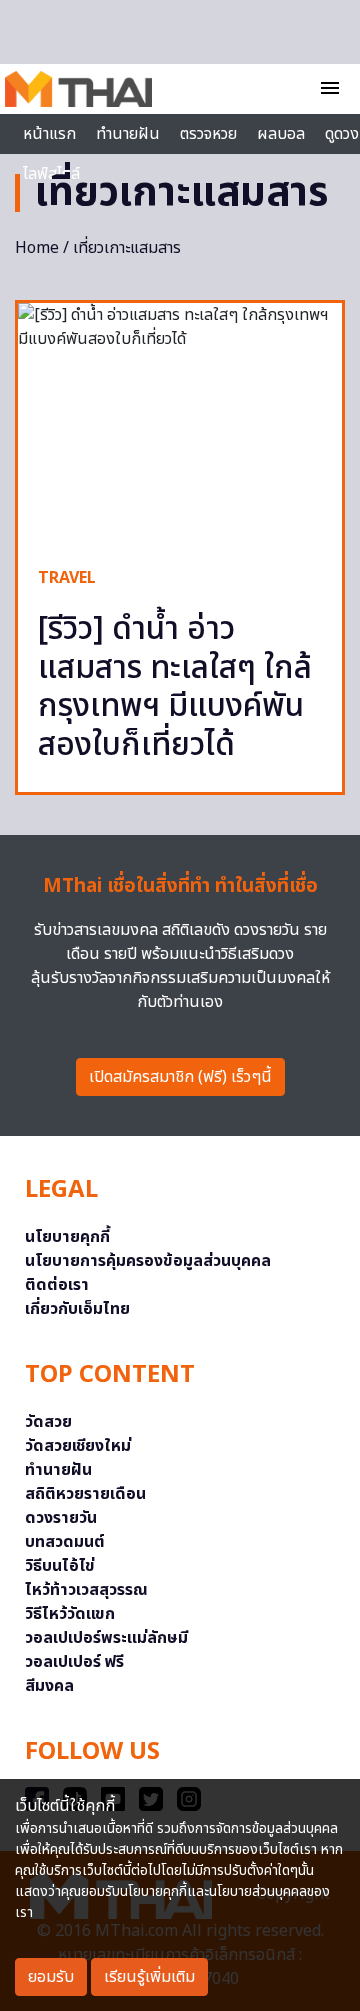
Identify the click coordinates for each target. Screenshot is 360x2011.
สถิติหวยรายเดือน (85, 1494)
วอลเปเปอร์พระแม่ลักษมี (106, 1638)
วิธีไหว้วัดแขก (70, 1614)
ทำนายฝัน (128, 134)
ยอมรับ (51, 1977)
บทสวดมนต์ (65, 1542)
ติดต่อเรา (57, 1285)
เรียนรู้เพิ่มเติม (149, 1977)
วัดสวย (48, 1422)
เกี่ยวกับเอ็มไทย (77, 1309)
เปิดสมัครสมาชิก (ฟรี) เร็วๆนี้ (180, 1077)
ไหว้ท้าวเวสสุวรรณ (86, 1590)
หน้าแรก (49, 134)
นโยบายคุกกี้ (67, 1237)
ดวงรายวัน (61, 1518)
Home (37, 248)
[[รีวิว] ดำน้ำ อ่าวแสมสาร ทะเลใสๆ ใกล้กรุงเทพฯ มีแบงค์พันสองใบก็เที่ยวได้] (180, 424)
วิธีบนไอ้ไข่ (60, 1566)
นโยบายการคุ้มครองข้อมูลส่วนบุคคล (148, 1261)
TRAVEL (67, 578)
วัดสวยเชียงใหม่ (78, 1446)
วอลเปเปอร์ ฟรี (74, 1662)
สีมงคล (49, 1686)
